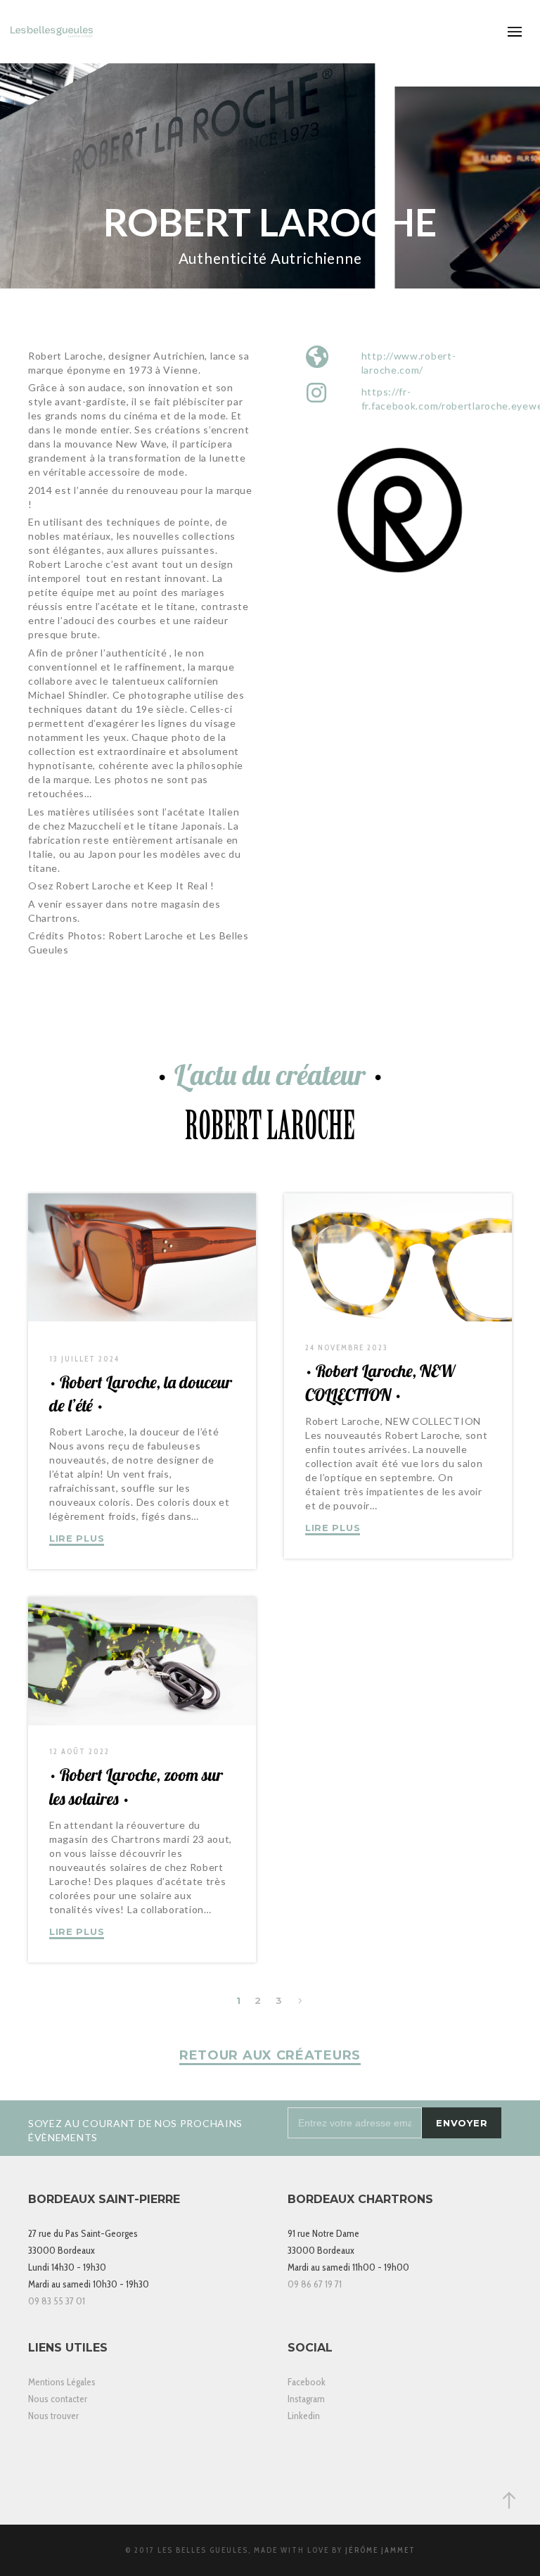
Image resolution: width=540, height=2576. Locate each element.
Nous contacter (58, 2399)
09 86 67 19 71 (315, 2284)
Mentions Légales (62, 2382)
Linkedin (304, 2416)
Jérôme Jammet (380, 2550)
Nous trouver (53, 2416)
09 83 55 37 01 (57, 2301)
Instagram (306, 2399)
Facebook (307, 2382)
